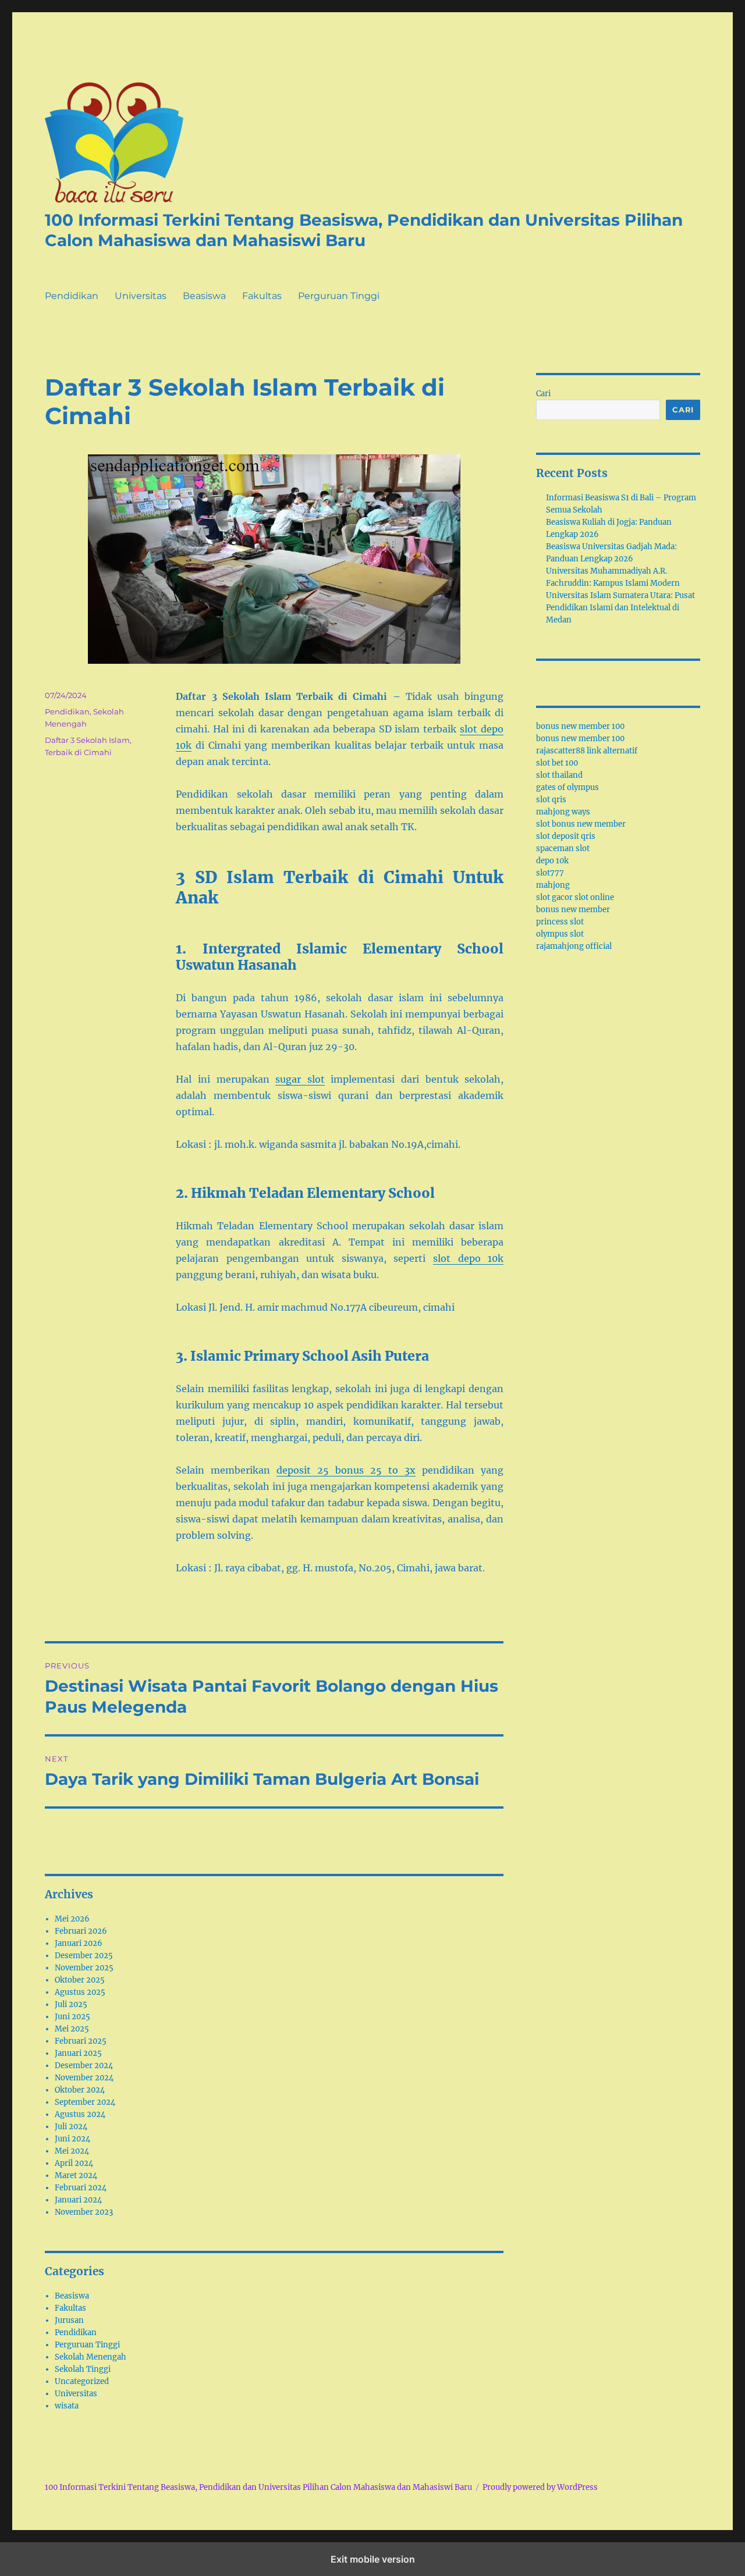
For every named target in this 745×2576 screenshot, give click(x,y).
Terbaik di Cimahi (78, 752)
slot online (594, 897)
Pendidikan (72, 296)
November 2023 (84, 2212)
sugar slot (300, 1079)
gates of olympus (567, 787)
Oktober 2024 (80, 2090)
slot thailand (559, 775)
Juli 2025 (71, 2004)
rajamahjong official (574, 946)
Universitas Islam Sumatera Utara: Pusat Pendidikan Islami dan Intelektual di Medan (620, 608)
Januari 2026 (79, 1943)
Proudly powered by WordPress (540, 2487)
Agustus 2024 (80, 2114)
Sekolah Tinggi (83, 2369)
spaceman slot (563, 848)
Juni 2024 (72, 2139)
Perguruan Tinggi (339, 296)
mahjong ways (563, 812)
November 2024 (84, 2078)
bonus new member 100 (580, 726)
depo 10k (552, 861)
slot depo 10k (468, 1258)
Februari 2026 (81, 1931)
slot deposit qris (566, 836)
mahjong (553, 885)
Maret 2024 (76, 2175)
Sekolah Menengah (91, 2357)
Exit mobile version (373, 2559)
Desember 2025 (84, 1956)
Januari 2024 (78, 2200)
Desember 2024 (84, 2066)
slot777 (550, 873)
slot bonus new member (581, 824)
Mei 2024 (72, 2151)
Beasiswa (204, 296)
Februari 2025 (81, 2041)
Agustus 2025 (80, 1992)
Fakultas (262, 296)
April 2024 (74, 2163)
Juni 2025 (72, 2017)
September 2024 (85, 2102)
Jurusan (69, 2320)
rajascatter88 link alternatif (587, 751)
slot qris (551, 800)
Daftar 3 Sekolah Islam (87, 740)
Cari (543, 394)
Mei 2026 (72, 1919)
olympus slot (560, 934)
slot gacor (554, 897)
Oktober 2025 (80, 1980)
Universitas (141, 296)
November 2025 (84, 1968)
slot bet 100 (557, 763)
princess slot (560, 922)
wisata (67, 2406)
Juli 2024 (71, 2127)
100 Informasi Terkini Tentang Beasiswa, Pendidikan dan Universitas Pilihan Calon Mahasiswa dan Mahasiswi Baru (364, 230)
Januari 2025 (78, 2053)
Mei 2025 (72, 2029)
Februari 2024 (81, 2188)
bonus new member (573, 910)
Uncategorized (82, 2381)
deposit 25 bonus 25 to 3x (346, 1470)
